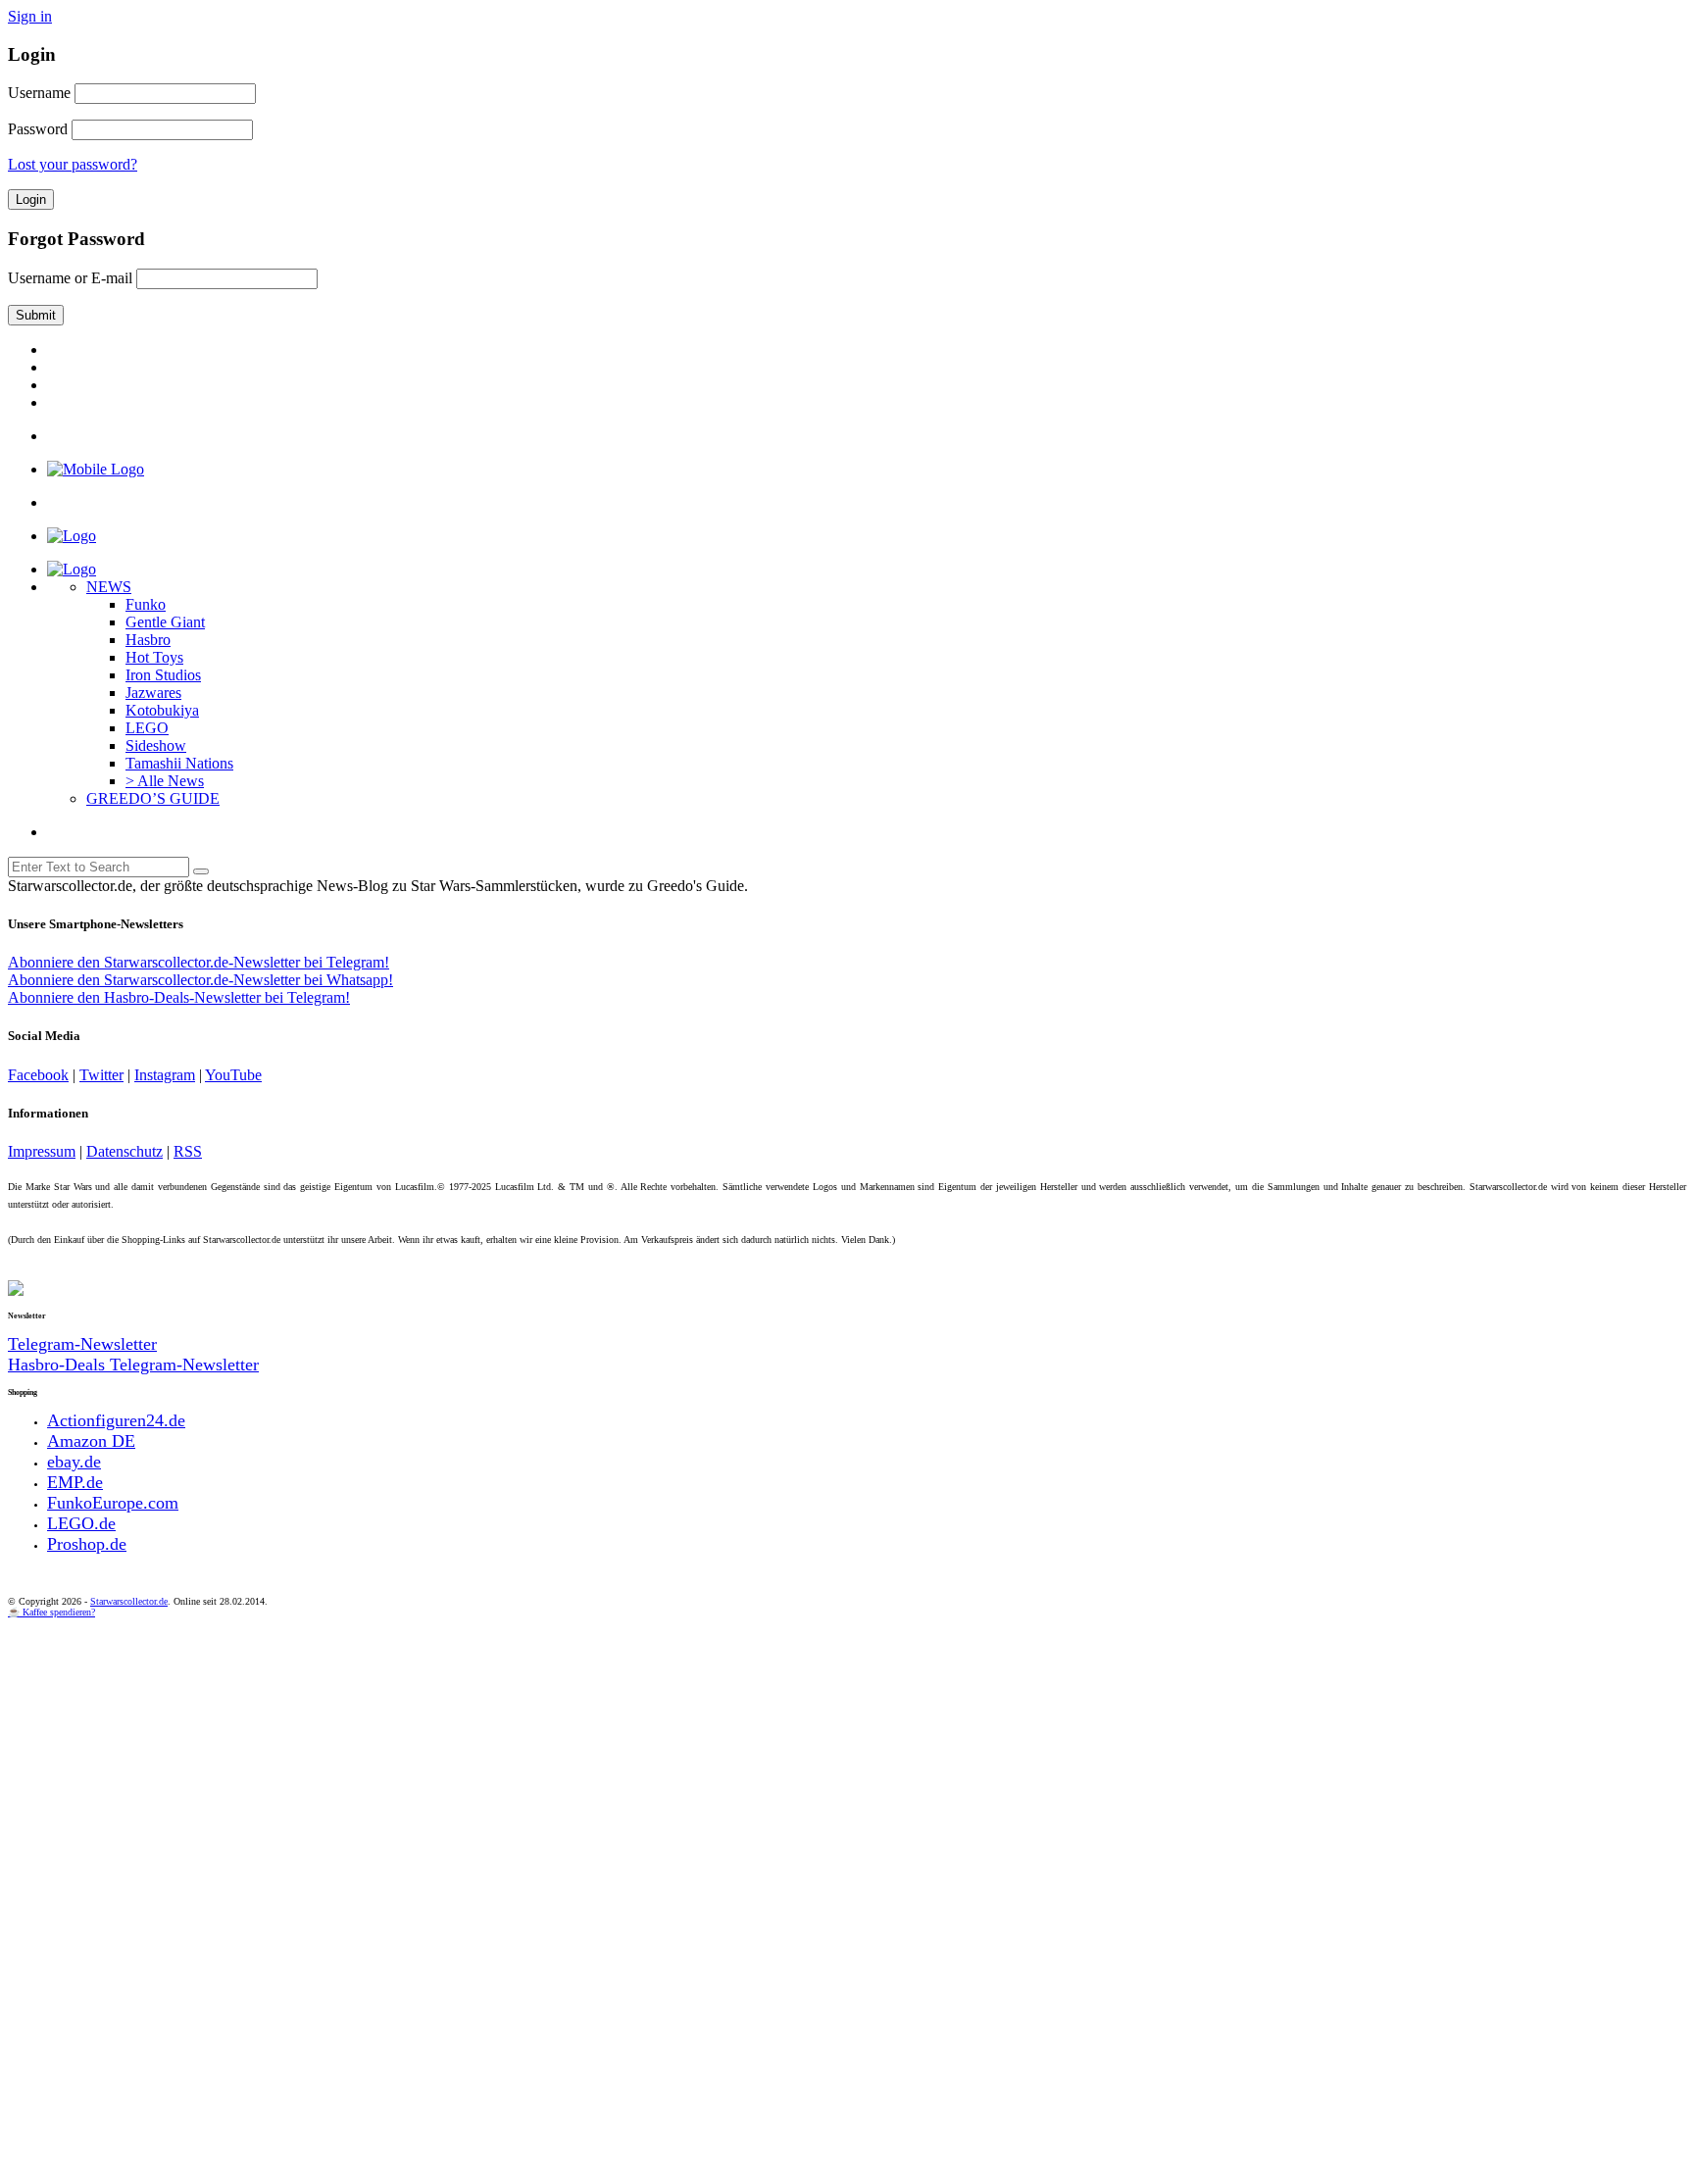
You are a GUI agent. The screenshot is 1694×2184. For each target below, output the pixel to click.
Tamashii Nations (179, 763)
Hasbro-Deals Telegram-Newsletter (133, 1365)
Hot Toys (154, 657)
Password (38, 129)
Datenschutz (125, 1151)
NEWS (109, 587)
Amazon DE (91, 1441)
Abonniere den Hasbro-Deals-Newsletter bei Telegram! (179, 997)
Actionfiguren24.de (116, 1420)
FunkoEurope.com (113, 1503)
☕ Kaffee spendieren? (51, 1612)
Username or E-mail (70, 278)
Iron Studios (163, 675)
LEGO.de (81, 1523)
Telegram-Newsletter (82, 1344)
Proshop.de (87, 1544)
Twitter (101, 1075)
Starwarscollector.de (129, 1601)
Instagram (165, 1075)
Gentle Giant (165, 622)
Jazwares (153, 693)
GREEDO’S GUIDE (153, 798)
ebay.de (74, 1462)
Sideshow (156, 745)
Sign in (30, 16)
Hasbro (148, 640)
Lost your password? (73, 164)
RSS (188, 1151)
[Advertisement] (596, 1764)
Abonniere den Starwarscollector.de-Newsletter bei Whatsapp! (200, 980)
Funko (146, 604)
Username (39, 93)
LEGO (147, 728)
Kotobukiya (162, 710)
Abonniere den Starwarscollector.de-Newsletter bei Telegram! (199, 962)
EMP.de (75, 1482)
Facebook (38, 1075)
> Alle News (165, 781)
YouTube (233, 1075)
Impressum (42, 1151)
